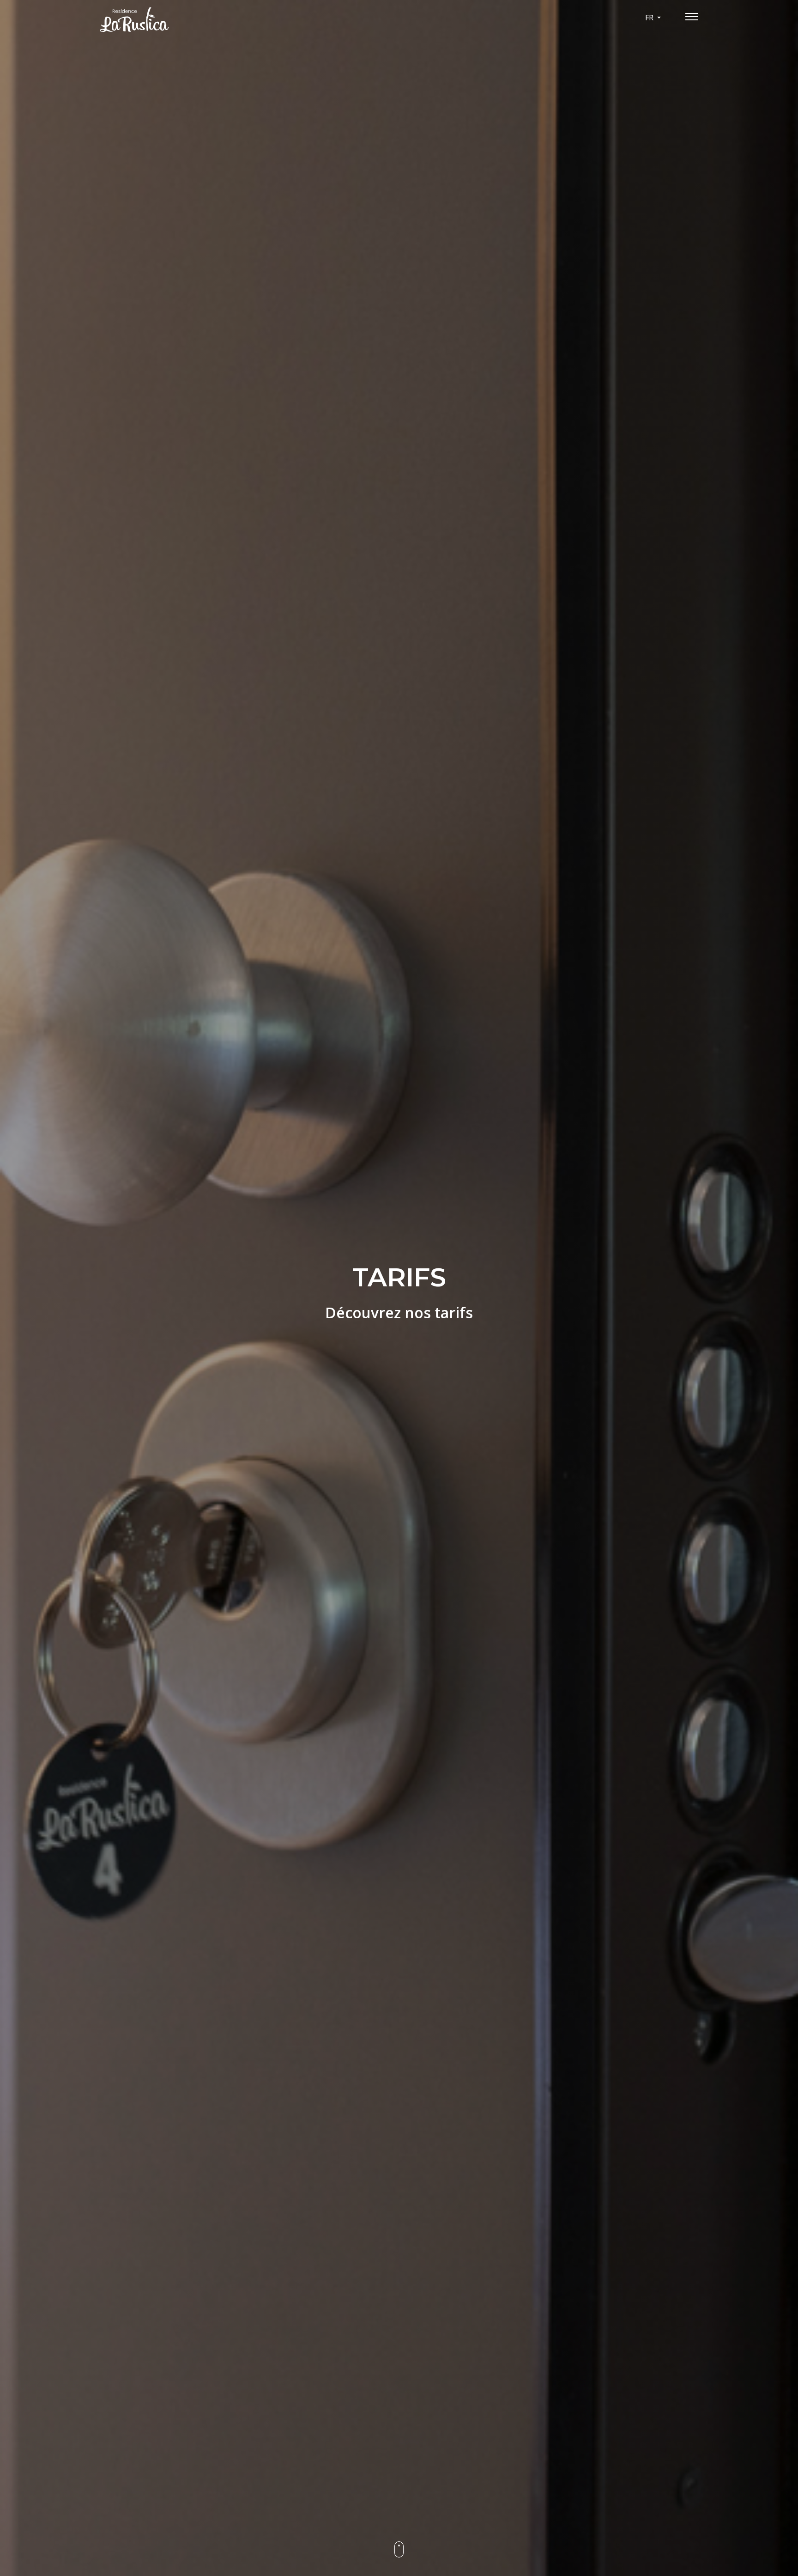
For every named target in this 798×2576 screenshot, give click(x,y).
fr (650, 18)
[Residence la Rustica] (196, 20)
